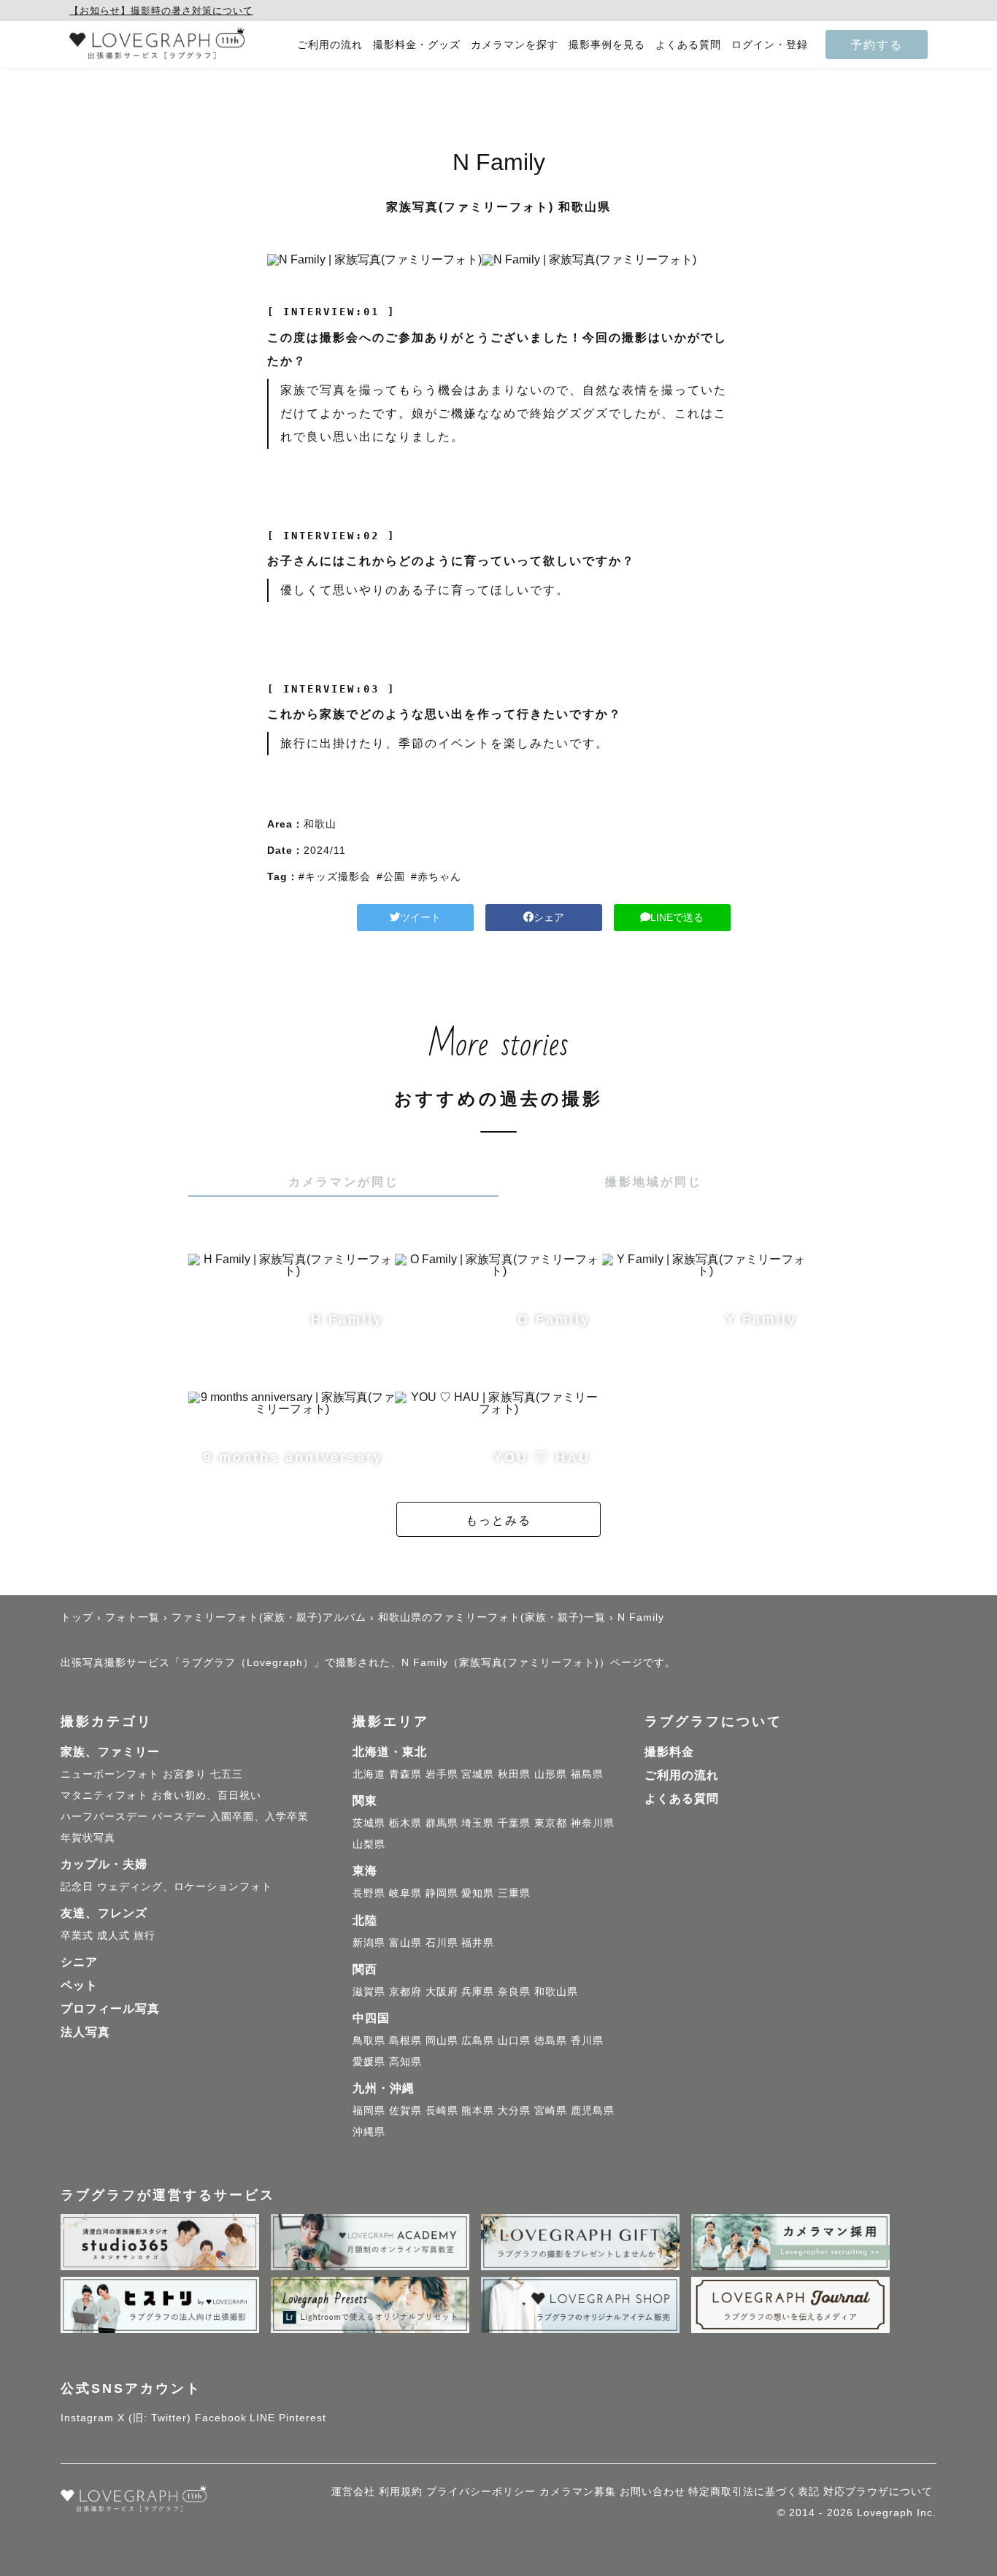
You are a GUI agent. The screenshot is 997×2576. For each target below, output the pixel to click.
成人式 (113, 1935)
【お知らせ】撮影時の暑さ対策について (161, 11)
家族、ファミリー (110, 1752)
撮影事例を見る (607, 45)
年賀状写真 (88, 1837)
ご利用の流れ (330, 45)
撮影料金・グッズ (417, 45)
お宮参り (185, 1774)
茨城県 (369, 1823)
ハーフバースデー (104, 1816)
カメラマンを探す (515, 45)
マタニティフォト (104, 1795)
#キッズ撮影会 (335, 876)
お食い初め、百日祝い (207, 1795)
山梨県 (369, 1844)
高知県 (405, 2062)
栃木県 (405, 1823)
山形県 (551, 1774)
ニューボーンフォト (110, 1774)
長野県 (369, 1893)
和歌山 (320, 824)
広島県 (478, 2040)
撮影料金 (669, 1752)
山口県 (514, 2040)
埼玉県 (478, 1823)
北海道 (369, 1774)
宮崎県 (551, 2110)
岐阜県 (405, 1893)
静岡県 (442, 1893)
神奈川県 (593, 1823)
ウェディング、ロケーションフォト (185, 1886)
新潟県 (369, 1943)
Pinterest (303, 2418)
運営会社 (353, 2491)
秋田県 (514, 1774)
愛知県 (478, 1893)
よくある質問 (688, 45)
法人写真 (85, 2032)
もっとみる (498, 1520)
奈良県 (514, 1991)
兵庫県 (478, 1991)
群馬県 (442, 1823)
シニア (79, 1962)
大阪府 (442, 1991)
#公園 (391, 876)
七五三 (227, 1774)
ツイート (420, 917)
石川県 (442, 1943)
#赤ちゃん (436, 876)
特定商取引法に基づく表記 (754, 2491)
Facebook (221, 2418)
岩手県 (442, 1774)
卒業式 (77, 1935)
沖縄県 (369, 2132)
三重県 (514, 1893)
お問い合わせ (653, 2491)
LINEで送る (677, 917)
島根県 (405, 2040)
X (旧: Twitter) (154, 2418)
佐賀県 (405, 2110)
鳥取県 (369, 2040)
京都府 (405, 1991)
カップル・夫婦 (104, 1864)
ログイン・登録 (770, 45)
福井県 (478, 1943)
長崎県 (442, 2110)
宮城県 (478, 1774)
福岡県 (369, 2110)
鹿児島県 (593, 2110)
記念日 (77, 1886)
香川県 (587, 2040)
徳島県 (551, 2040)
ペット (79, 1985)
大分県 (514, 2110)
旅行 (145, 1935)
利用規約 (401, 2491)
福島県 (587, 1774)
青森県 (405, 1774)
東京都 (551, 1823)
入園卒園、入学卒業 (259, 1816)
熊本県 (478, 2110)
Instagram (87, 2418)
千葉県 (514, 1823)
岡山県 (442, 2040)
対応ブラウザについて (878, 2491)
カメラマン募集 (578, 2491)
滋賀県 (369, 1991)
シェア (549, 917)
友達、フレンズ (104, 1913)
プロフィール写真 (110, 2009)
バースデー (179, 1816)
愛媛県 (369, 2062)
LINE (262, 2418)
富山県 (405, 1943)
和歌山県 (556, 1991)
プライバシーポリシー (481, 2491)
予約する (877, 45)
